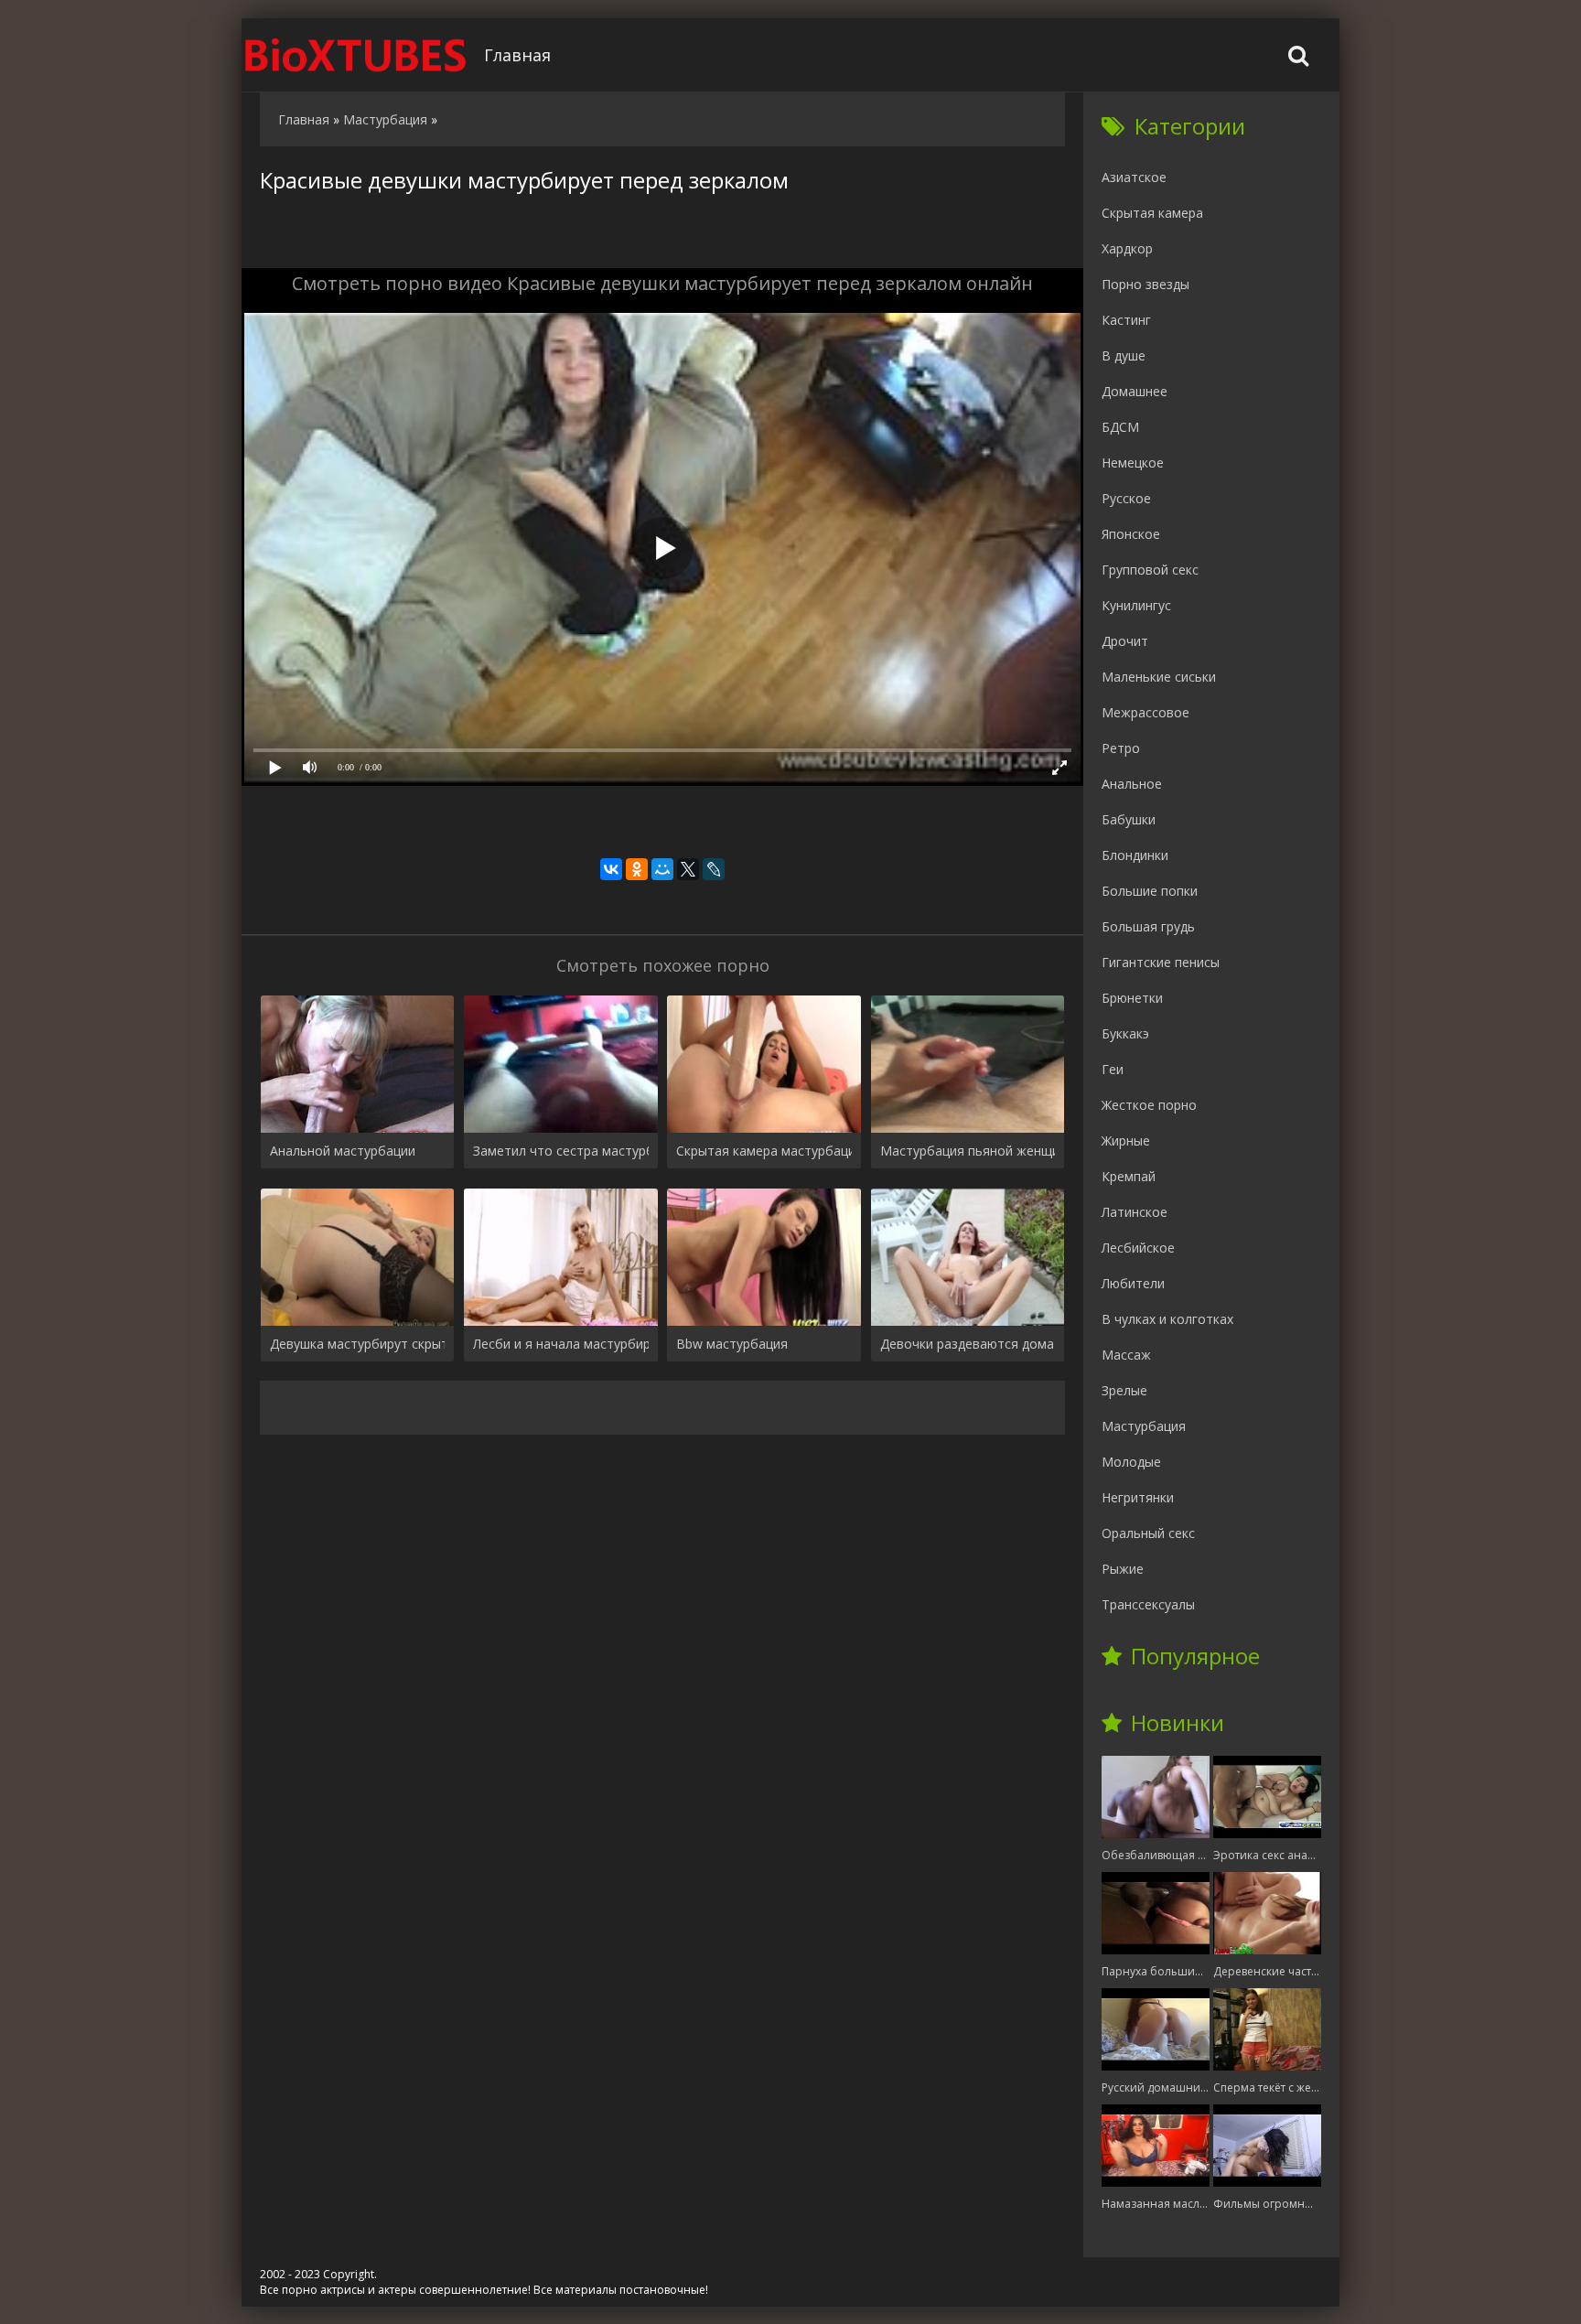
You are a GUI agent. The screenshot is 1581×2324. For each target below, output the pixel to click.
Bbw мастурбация (732, 1344)
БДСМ (1120, 427)
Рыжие (1123, 1569)
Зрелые (1124, 1390)
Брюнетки (1132, 998)
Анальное (1132, 784)
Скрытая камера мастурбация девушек (764, 1151)
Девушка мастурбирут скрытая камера (357, 1344)
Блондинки (1135, 855)
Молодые (1131, 1462)
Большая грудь (1148, 926)
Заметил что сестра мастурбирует (560, 1151)
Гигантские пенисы (1161, 962)
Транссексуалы (1148, 1604)
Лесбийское (1138, 1248)
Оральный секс (1148, 1533)
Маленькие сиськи (1159, 677)
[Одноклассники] (637, 869)
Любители (1133, 1283)
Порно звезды (1145, 284)
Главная (517, 55)
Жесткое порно (1149, 1105)
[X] (688, 869)
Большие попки (1150, 891)
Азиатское (1134, 177)
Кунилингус (1136, 605)
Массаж (1126, 1355)
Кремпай (1129, 1176)
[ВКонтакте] (611, 869)
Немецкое (1133, 463)
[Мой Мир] (662, 869)
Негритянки (1138, 1497)
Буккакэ (1125, 1033)
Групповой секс (1150, 570)
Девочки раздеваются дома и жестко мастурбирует (968, 1344)
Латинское (1135, 1212)
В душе (1124, 355)
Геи (1113, 1069)
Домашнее (1135, 391)
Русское (1126, 498)
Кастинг (1126, 320)
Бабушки (1129, 819)
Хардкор (1127, 248)
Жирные (1126, 1140)
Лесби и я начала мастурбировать (560, 1344)
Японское (1131, 534)
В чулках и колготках (1167, 1319)
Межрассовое (1145, 712)
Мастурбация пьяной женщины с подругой (968, 1151)
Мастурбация (1144, 1426)
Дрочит (1125, 641)
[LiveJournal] (714, 869)
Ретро (1121, 748)
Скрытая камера (1152, 213)
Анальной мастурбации (343, 1151)
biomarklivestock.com (356, 55)
